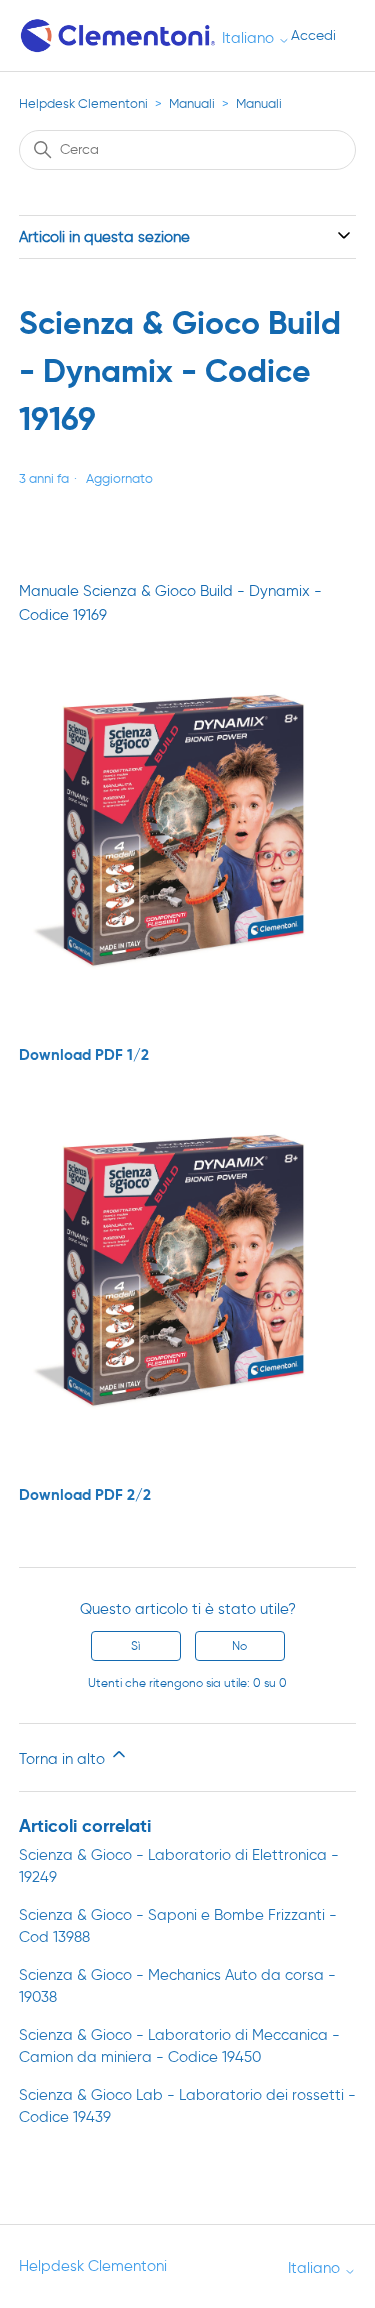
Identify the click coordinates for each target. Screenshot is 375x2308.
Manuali (192, 103)
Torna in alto (64, 1759)
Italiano (250, 38)
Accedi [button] (313, 35)
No (239, 1645)
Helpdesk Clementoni (83, 103)
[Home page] (119, 35)
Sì (135, 1645)
